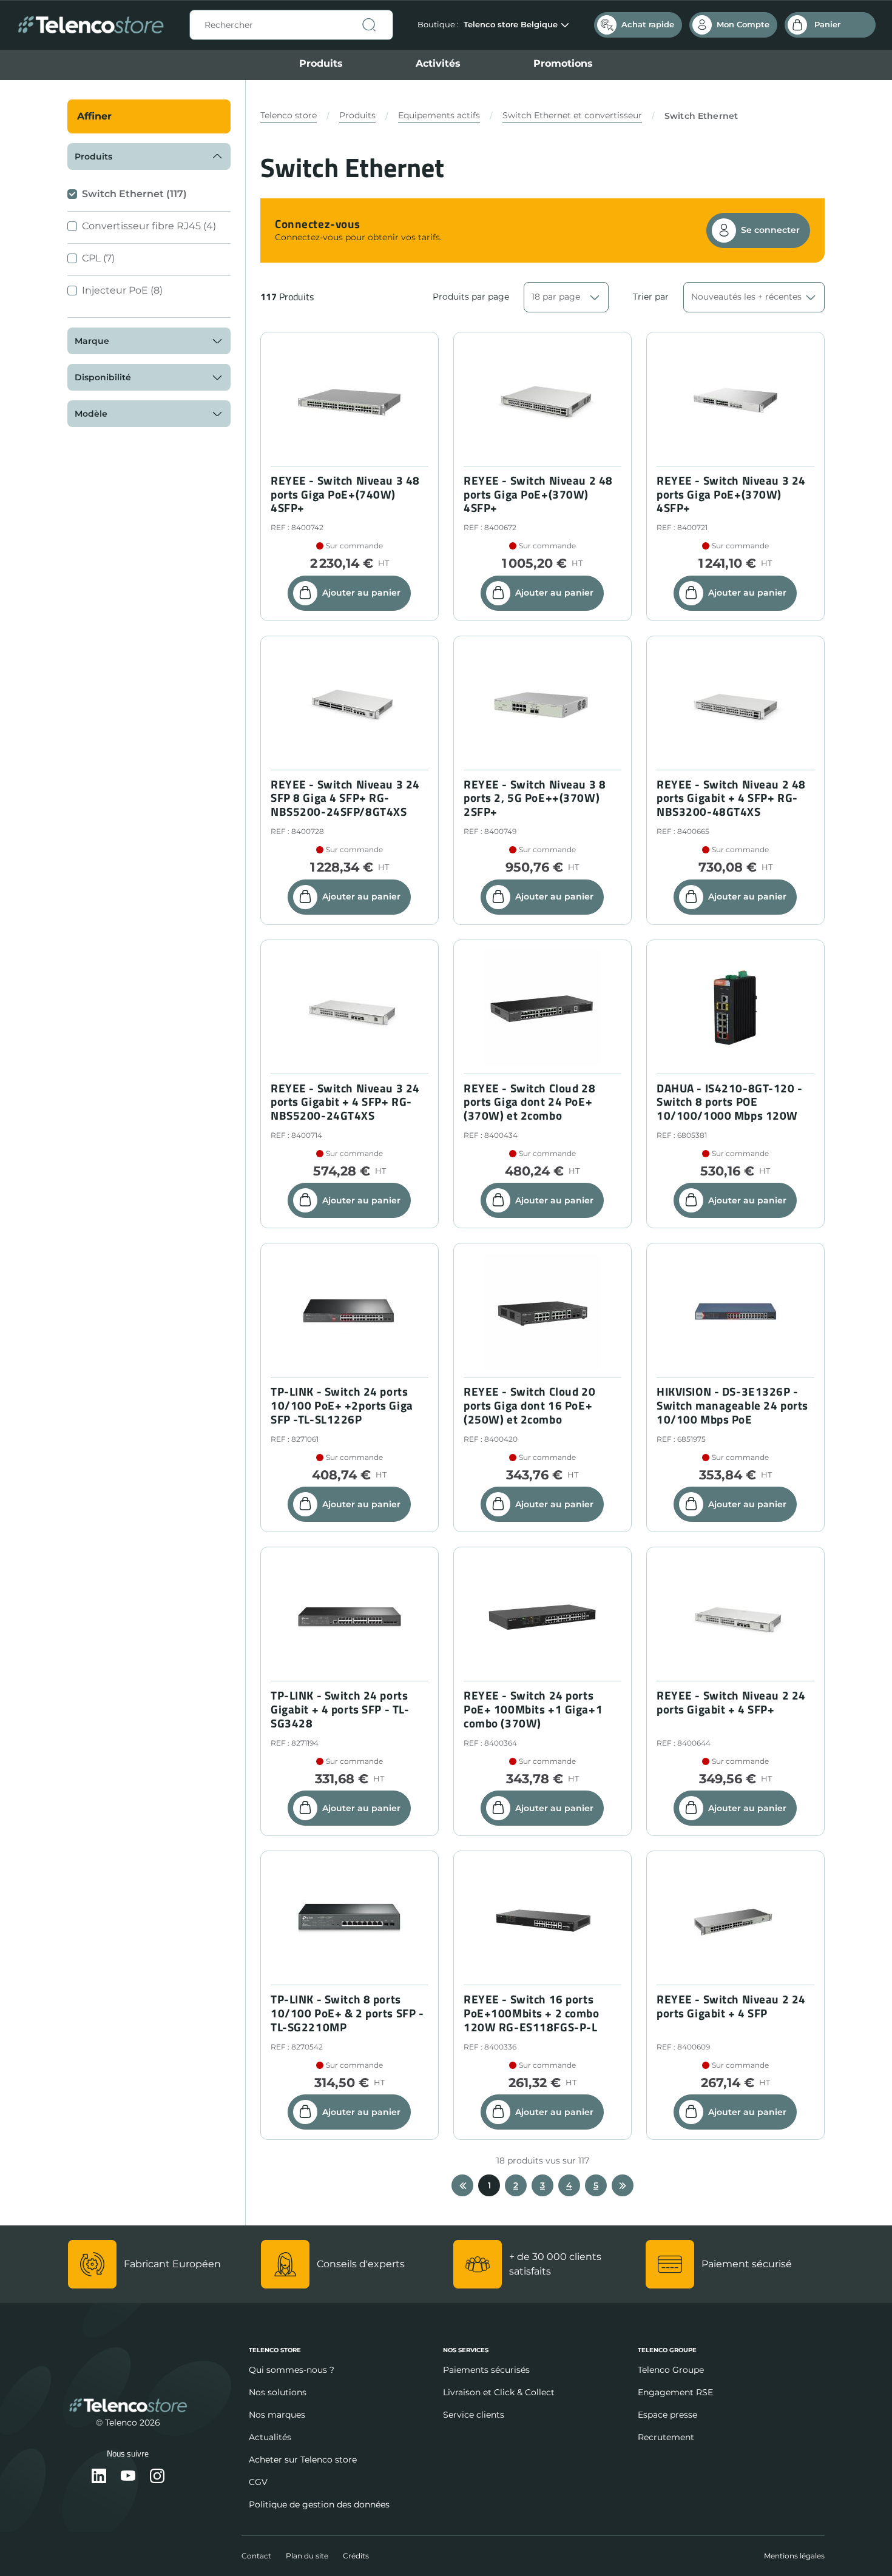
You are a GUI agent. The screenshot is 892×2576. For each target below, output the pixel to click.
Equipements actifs (439, 115)
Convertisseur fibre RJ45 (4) (149, 226)
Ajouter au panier (361, 593)
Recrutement (666, 2437)
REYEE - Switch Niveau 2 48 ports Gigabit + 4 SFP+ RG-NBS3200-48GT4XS (731, 798)
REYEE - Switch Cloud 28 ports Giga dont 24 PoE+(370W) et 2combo (529, 1102)
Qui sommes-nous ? (292, 2370)
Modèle (91, 414)
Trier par (651, 297)
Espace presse (667, 2415)
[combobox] (291, 25)
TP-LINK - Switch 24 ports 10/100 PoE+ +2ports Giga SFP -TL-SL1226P (342, 1405)
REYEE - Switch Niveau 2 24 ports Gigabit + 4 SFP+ (731, 1703)
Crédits (356, 2556)
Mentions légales (794, 2556)
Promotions (563, 63)
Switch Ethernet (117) (134, 194)
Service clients (474, 2415)
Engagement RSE (675, 2392)
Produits (321, 63)
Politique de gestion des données (319, 2504)
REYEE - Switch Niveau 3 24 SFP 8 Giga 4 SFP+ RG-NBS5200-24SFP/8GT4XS (345, 798)
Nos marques (277, 2415)
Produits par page (471, 297)
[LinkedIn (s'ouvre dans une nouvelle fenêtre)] (99, 2477)
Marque (92, 341)
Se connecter (770, 230)
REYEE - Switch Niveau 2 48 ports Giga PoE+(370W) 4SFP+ (538, 494)
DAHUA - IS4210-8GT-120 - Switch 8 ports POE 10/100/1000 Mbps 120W (730, 1102)
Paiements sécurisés (486, 2370)
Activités (438, 63)
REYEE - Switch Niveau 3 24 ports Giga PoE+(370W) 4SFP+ (731, 494)
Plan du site (307, 2556)
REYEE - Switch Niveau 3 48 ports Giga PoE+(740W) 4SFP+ (345, 494)
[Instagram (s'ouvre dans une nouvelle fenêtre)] (157, 2477)
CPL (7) (98, 258)
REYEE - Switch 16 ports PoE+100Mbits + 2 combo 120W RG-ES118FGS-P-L (532, 2013)
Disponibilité (103, 377)
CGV (258, 2482)
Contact (256, 2556)
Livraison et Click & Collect (499, 2392)
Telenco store (289, 115)
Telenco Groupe (671, 2370)
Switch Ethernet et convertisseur (572, 115)
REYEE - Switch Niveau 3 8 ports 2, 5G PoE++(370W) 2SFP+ (535, 798)
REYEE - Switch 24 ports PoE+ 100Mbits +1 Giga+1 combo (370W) (533, 1709)
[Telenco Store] (91, 25)
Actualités (270, 2437)
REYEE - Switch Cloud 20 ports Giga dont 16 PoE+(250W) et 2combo (529, 1405)
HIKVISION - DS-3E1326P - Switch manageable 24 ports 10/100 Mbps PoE (732, 1405)
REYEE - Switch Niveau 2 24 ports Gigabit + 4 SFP (731, 2006)
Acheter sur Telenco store (303, 2460)
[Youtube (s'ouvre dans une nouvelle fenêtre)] (128, 2477)
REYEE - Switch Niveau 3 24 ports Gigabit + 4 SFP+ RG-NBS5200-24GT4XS (345, 1102)
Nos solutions (278, 2392)
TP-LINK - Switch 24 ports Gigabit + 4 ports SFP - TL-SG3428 (340, 1709)
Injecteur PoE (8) (122, 290)
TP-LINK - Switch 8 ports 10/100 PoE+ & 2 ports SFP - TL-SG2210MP (347, 2013)
